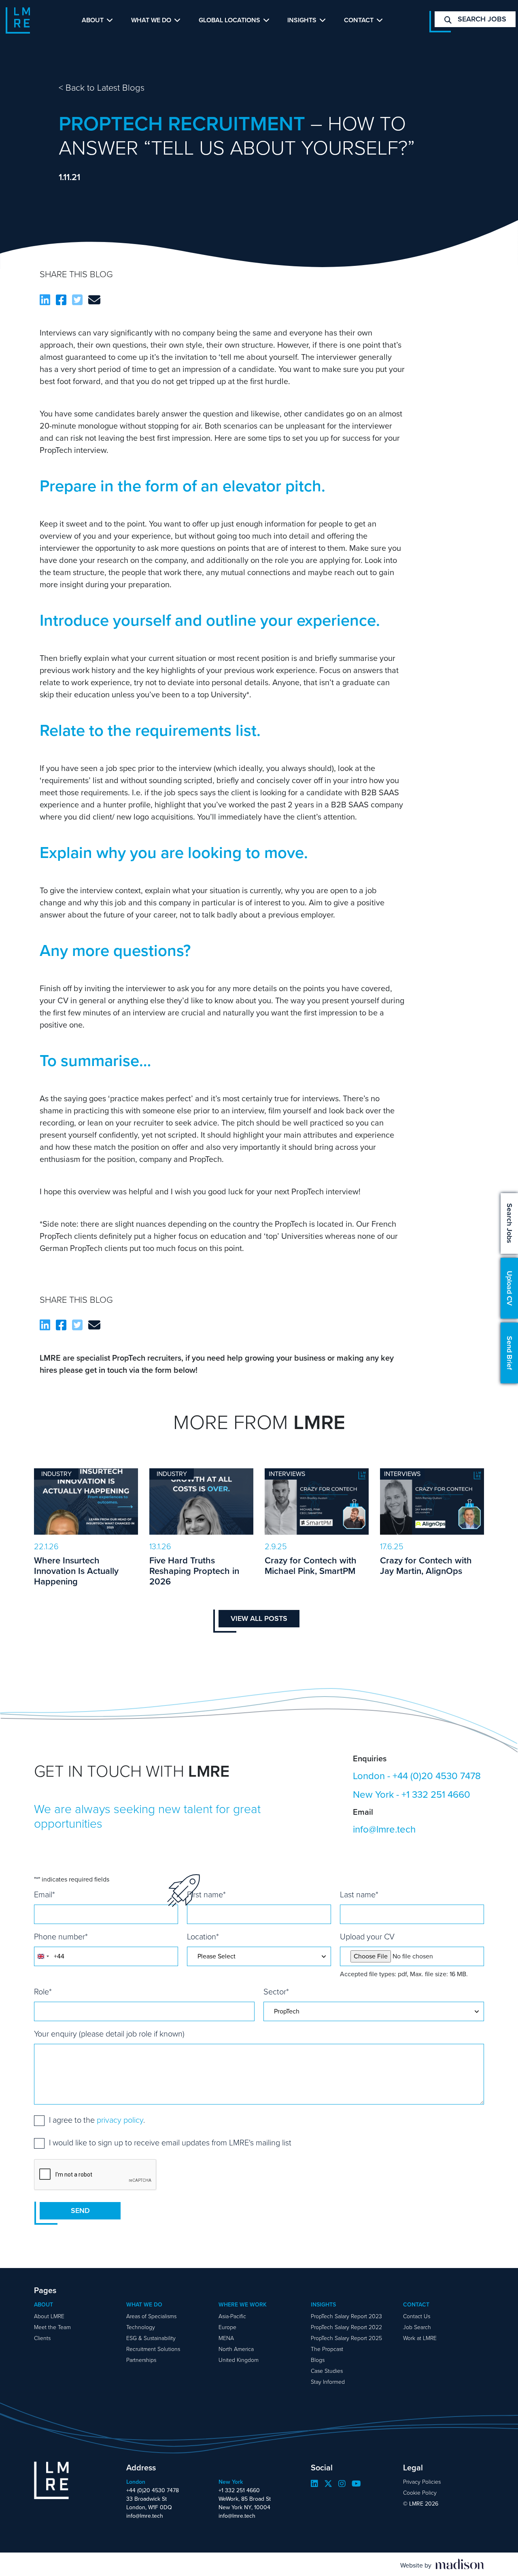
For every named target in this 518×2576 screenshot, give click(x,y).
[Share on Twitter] (77, 300)
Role (43, 1992)
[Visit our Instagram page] (342, 2484)
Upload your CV (367, 1937)
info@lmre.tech (384, 1829)
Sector (276, 1992)
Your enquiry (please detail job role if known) (109, 2034)
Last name (359, 1894)
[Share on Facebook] (61, 300)
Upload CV (510, 1288)
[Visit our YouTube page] (356, 2484)
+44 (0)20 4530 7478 (437, 1776)
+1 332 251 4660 (436, 1794)
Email (45, 1894)
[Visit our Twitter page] (328, 2484)
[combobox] (43, 1956)
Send (80, 2211)
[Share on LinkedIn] (45, 300)
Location (203, 1937)
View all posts (259, 1618)
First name (206, 1894)
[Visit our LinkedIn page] (314, 2484)
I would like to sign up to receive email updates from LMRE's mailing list (170, 2143)
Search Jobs (510, 1223)
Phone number (61, 1937)
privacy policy (120, 2120)
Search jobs (481, 19)
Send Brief (510, 1353)
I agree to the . (97, 2120)
